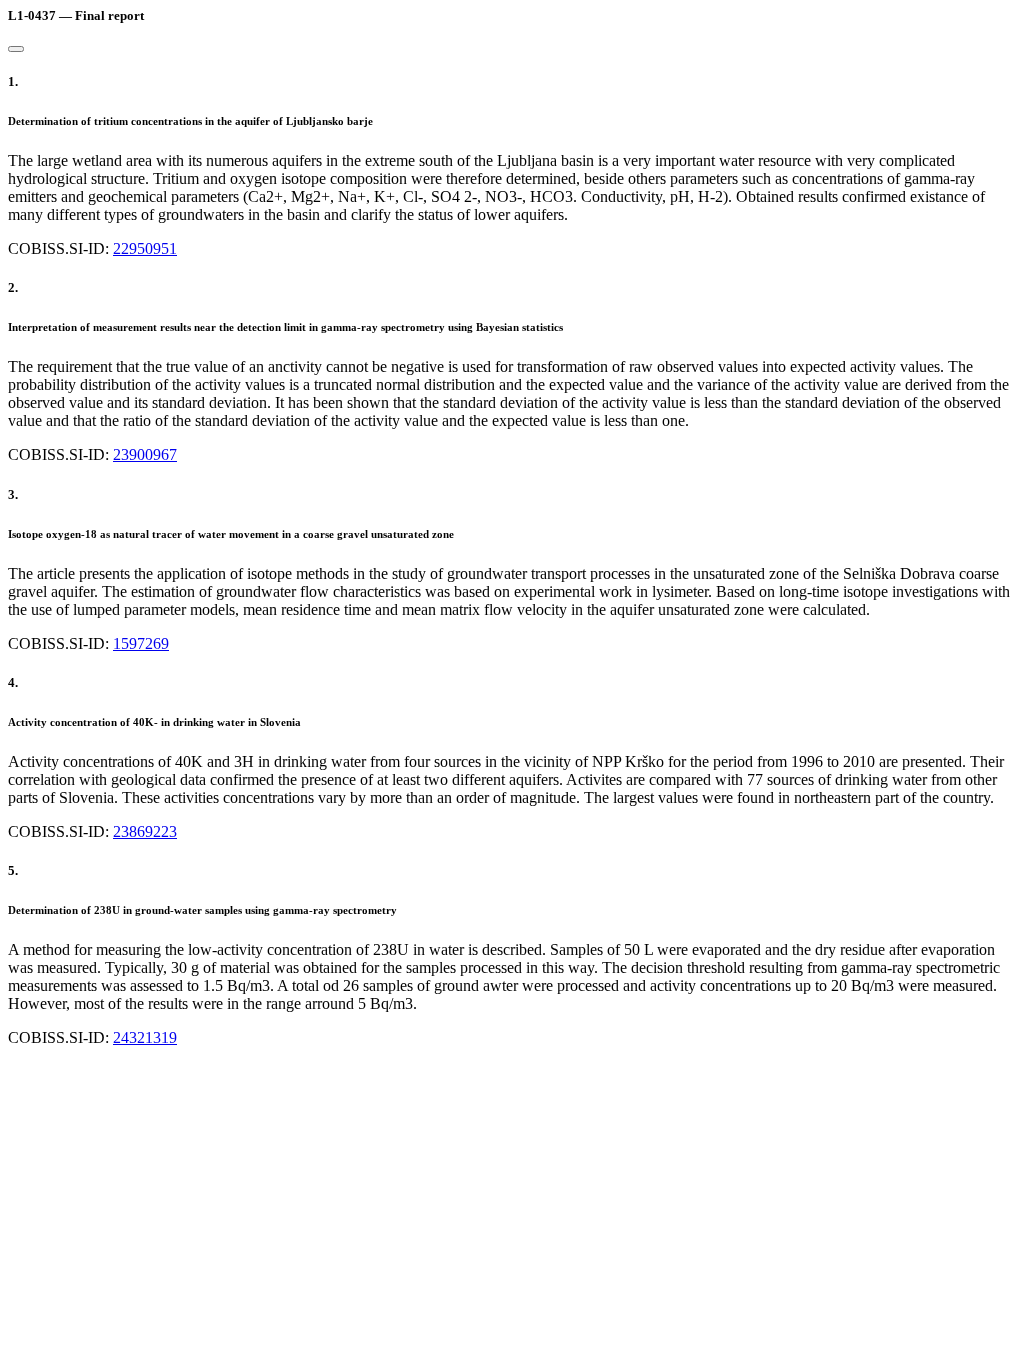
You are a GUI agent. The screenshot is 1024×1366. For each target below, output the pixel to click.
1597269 (141, 643)
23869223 (145, 831)
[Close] (16, 49)
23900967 (145, 454)
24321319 (145, 1037)
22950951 (145, 248)
